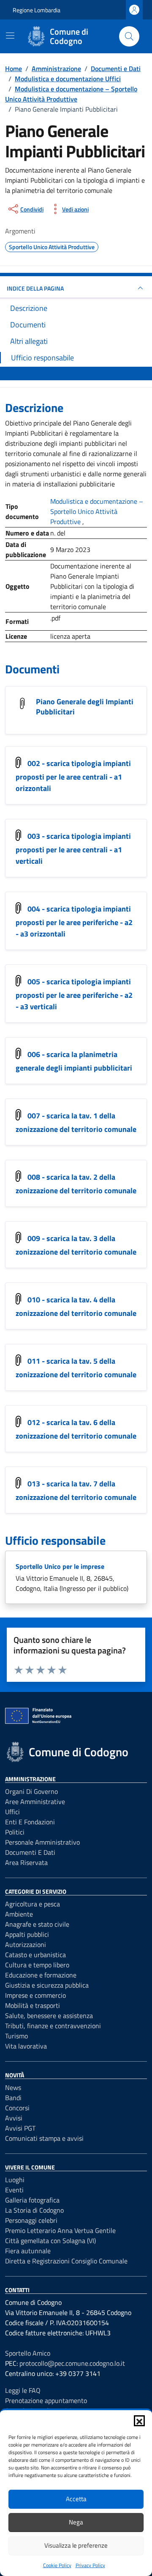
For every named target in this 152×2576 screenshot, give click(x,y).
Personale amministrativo (42, 1842)
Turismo (16, 2036)
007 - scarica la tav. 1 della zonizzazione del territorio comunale (76, 1123)
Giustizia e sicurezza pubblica (47, 1985)
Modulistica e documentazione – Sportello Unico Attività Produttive (97, 511)
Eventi (14, 2190)
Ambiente (19, 1914)
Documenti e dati (30, 1852)
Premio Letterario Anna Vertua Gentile (60, 2230)
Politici (15, 1832)
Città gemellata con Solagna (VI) (50, 2241)
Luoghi (15, 2180)
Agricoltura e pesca (33, 1904)
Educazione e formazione (41, 1975)
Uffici (12, 1812)
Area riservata (26, 1862)
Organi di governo (31, 1791)
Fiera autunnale (28, 2251)
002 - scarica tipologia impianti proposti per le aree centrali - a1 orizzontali (73, 776)
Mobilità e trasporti (33, 2005)
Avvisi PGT (20, 2128)
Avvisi (14, 2118)
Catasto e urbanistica (35, 1955)
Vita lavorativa (26, 2046)
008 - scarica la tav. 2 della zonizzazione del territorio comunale (76, 1184)
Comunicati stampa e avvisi (44, 2138)
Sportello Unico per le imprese (60, 1566)
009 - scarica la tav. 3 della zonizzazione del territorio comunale (76, 1245)
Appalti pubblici (27, 1934)
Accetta (76, 2499)
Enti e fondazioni (30, 1822)
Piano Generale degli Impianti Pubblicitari (85, 707)
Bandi (13, 2098)
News (13, 2087)
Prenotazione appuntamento (46, 2400)
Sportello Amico (28, 2353)
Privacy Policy (90, 2565)
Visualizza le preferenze (76, 2545)
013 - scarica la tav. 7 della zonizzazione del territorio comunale (76, 1491)
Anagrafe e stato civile (37, 1924)
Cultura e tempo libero (37, 1965)
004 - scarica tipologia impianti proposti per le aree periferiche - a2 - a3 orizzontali (74, 921)
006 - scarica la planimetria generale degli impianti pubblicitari (74, 1061)
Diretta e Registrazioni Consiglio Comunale (66, 2261)
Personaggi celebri (31, 2220)
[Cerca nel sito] (129, 36)
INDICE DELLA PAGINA (35, 288)
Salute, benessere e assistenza (49, 2016)
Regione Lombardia (37, 10)
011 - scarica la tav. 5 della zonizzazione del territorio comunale (76, 1368)
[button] (139, 2421)
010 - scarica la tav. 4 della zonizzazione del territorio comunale (76, 1307)
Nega (76, 2522)
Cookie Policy (57, 2565)
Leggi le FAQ (23, 2390)
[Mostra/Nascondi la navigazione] (10, 36)
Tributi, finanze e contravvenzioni (53, 2026)
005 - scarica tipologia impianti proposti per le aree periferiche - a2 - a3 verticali (74, 994)
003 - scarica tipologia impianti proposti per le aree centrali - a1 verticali (73, 849)
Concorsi (17, 2108)
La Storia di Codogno (34, 2210)
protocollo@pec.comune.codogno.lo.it (72, 2363)
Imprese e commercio (35, 1995)
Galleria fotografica (32, 2200)
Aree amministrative (35, 1802)
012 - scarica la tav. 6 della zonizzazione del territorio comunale (76, 1429)
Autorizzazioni (26, 1944)
